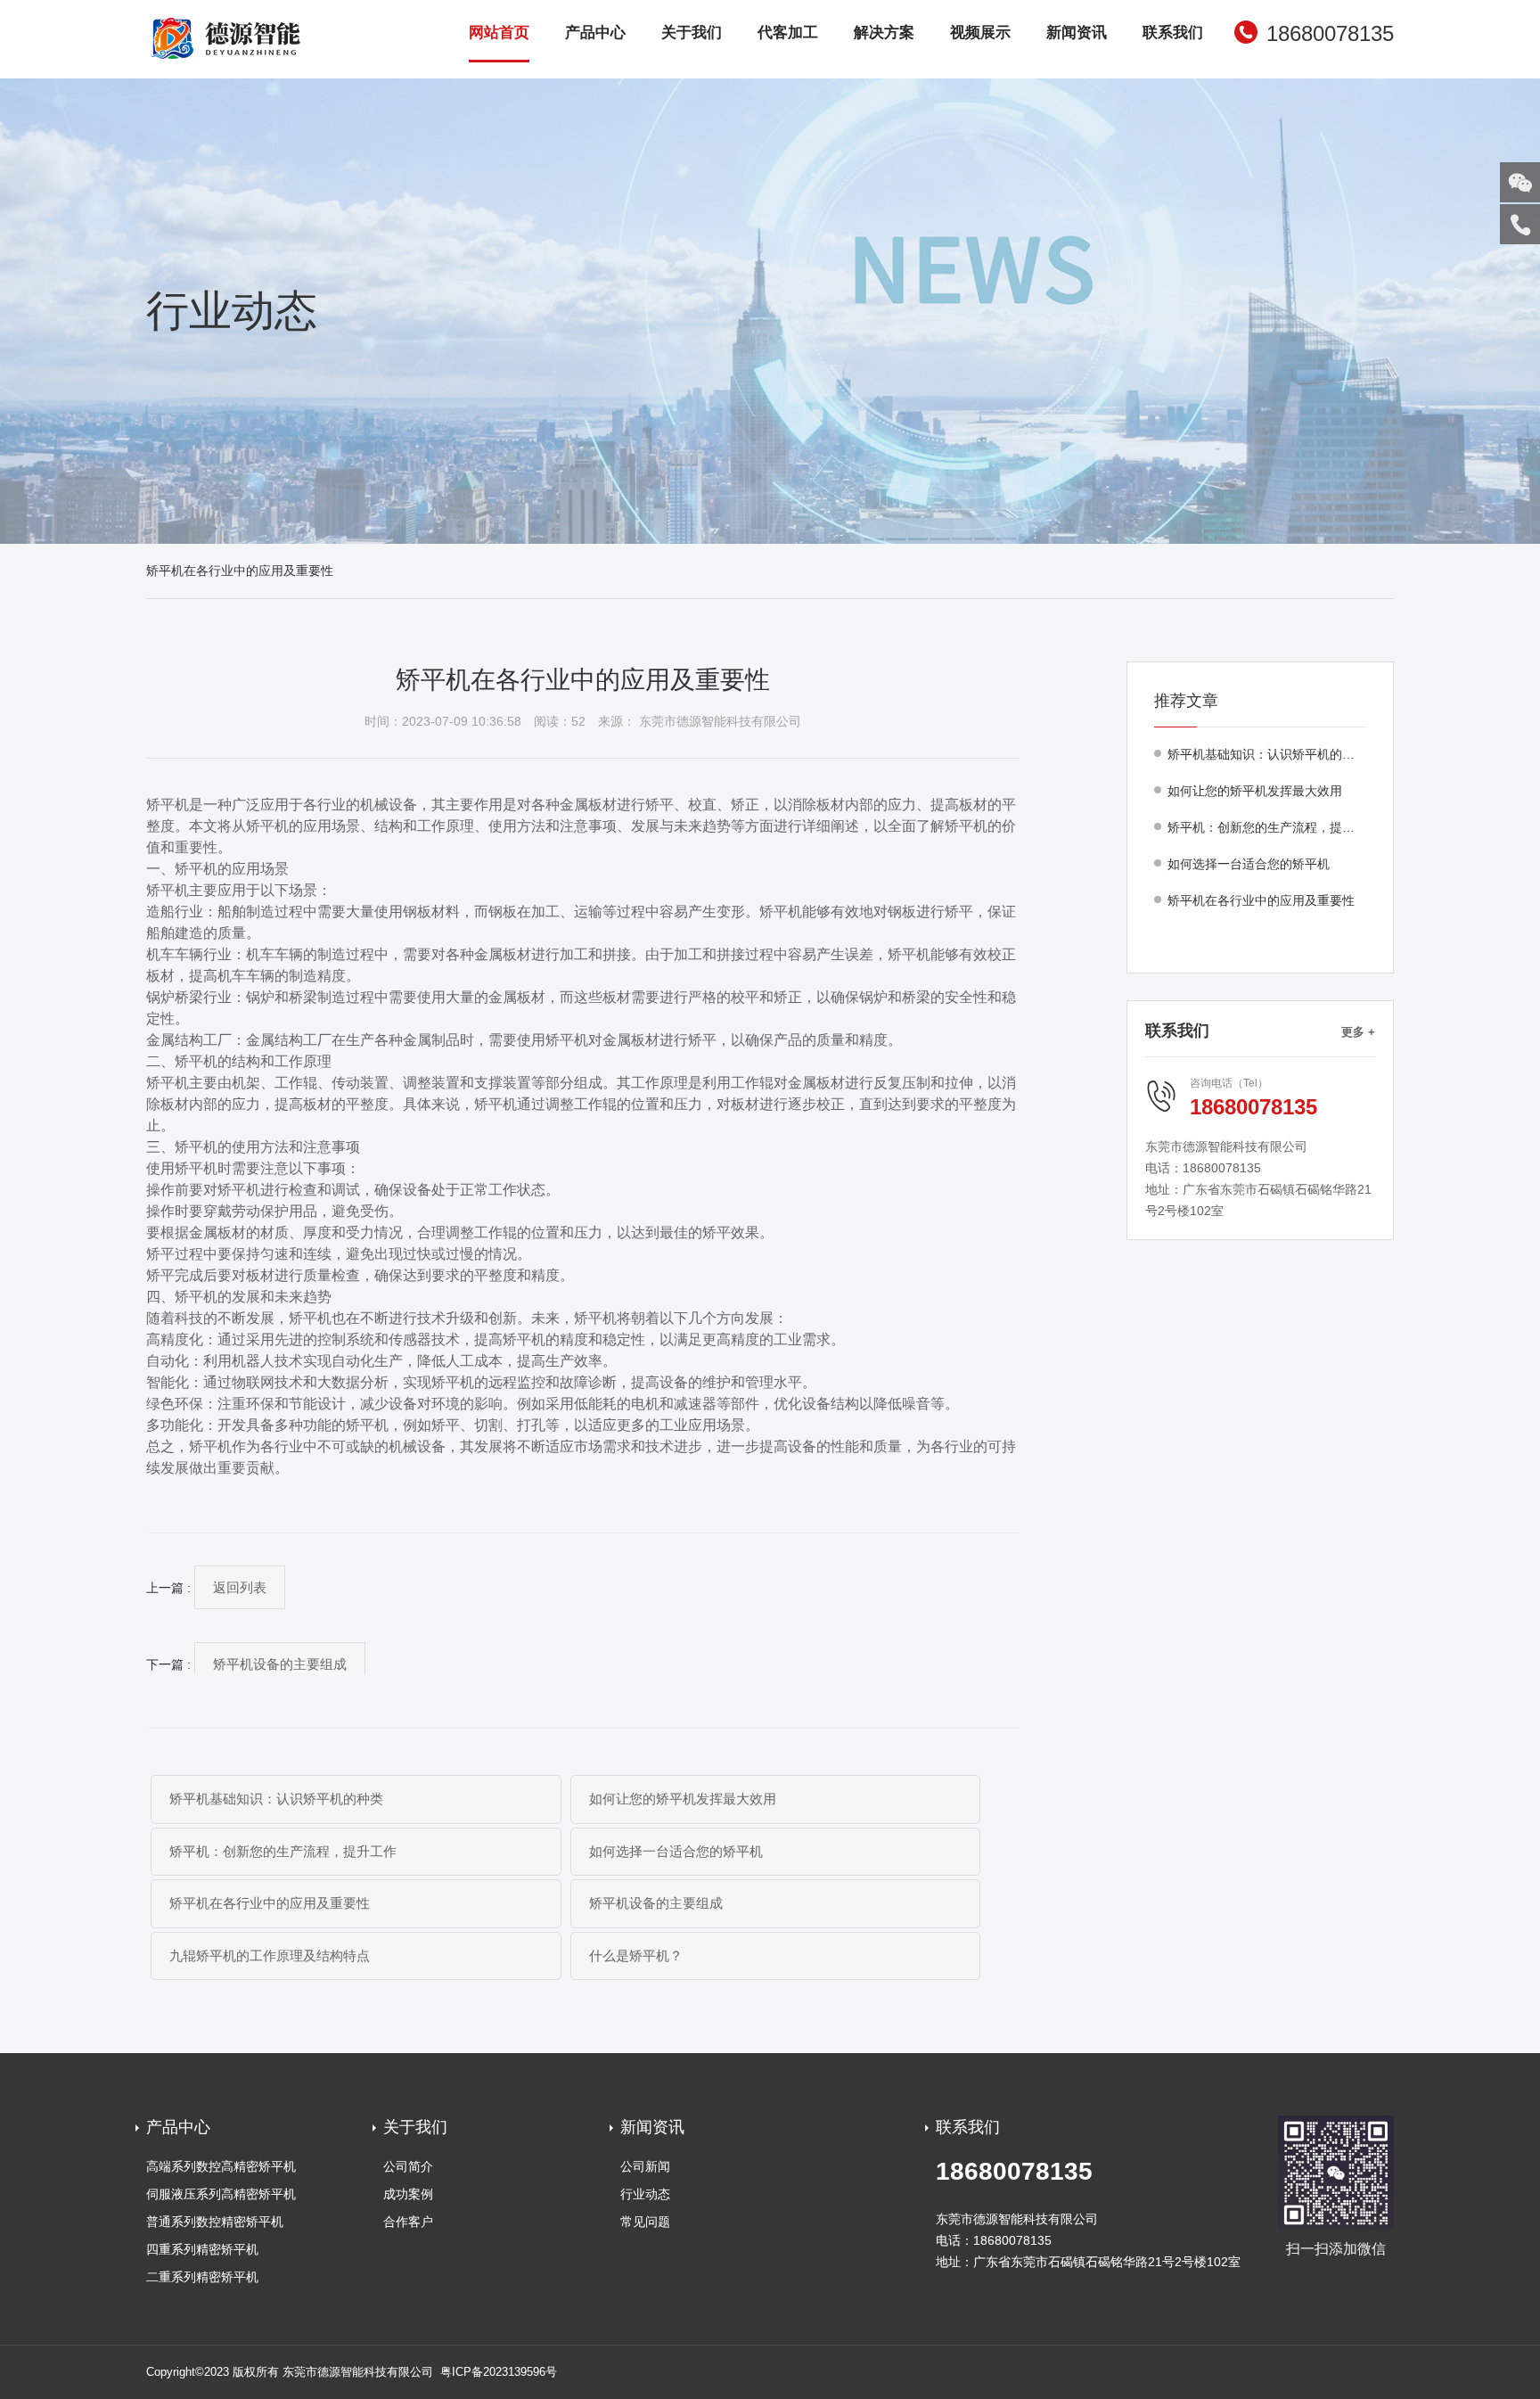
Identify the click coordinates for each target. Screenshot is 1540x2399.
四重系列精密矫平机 (202, 2249)
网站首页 (499, 33)
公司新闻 (645, 2166)
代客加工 (788, 33)
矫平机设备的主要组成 (280, 1664)
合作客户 (408, 2222)
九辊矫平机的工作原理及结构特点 (270, 1955)
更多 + (1358, 1032)
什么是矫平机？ (636, 1955)
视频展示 (980, 33)
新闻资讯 (1077, 33)
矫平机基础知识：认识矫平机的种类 (276, 1799)
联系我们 (1173, 33)
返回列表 (240, 1587)
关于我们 (692, 33)
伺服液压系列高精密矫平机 (221, 2194)
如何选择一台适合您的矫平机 (676, 1851)
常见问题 (645, 2222)
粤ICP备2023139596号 (499, 2372)
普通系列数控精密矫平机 (215, 2222)
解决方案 (884, 33)
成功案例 (408, 2194)
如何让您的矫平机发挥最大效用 (683, 1799)
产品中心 (595, 33)
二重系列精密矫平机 (202, 2277)
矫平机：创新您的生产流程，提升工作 (283, 1851)
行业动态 (645, 2194)
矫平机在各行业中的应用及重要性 (270, 1903)
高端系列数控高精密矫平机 (221, 2166)
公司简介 (408, 2166)
